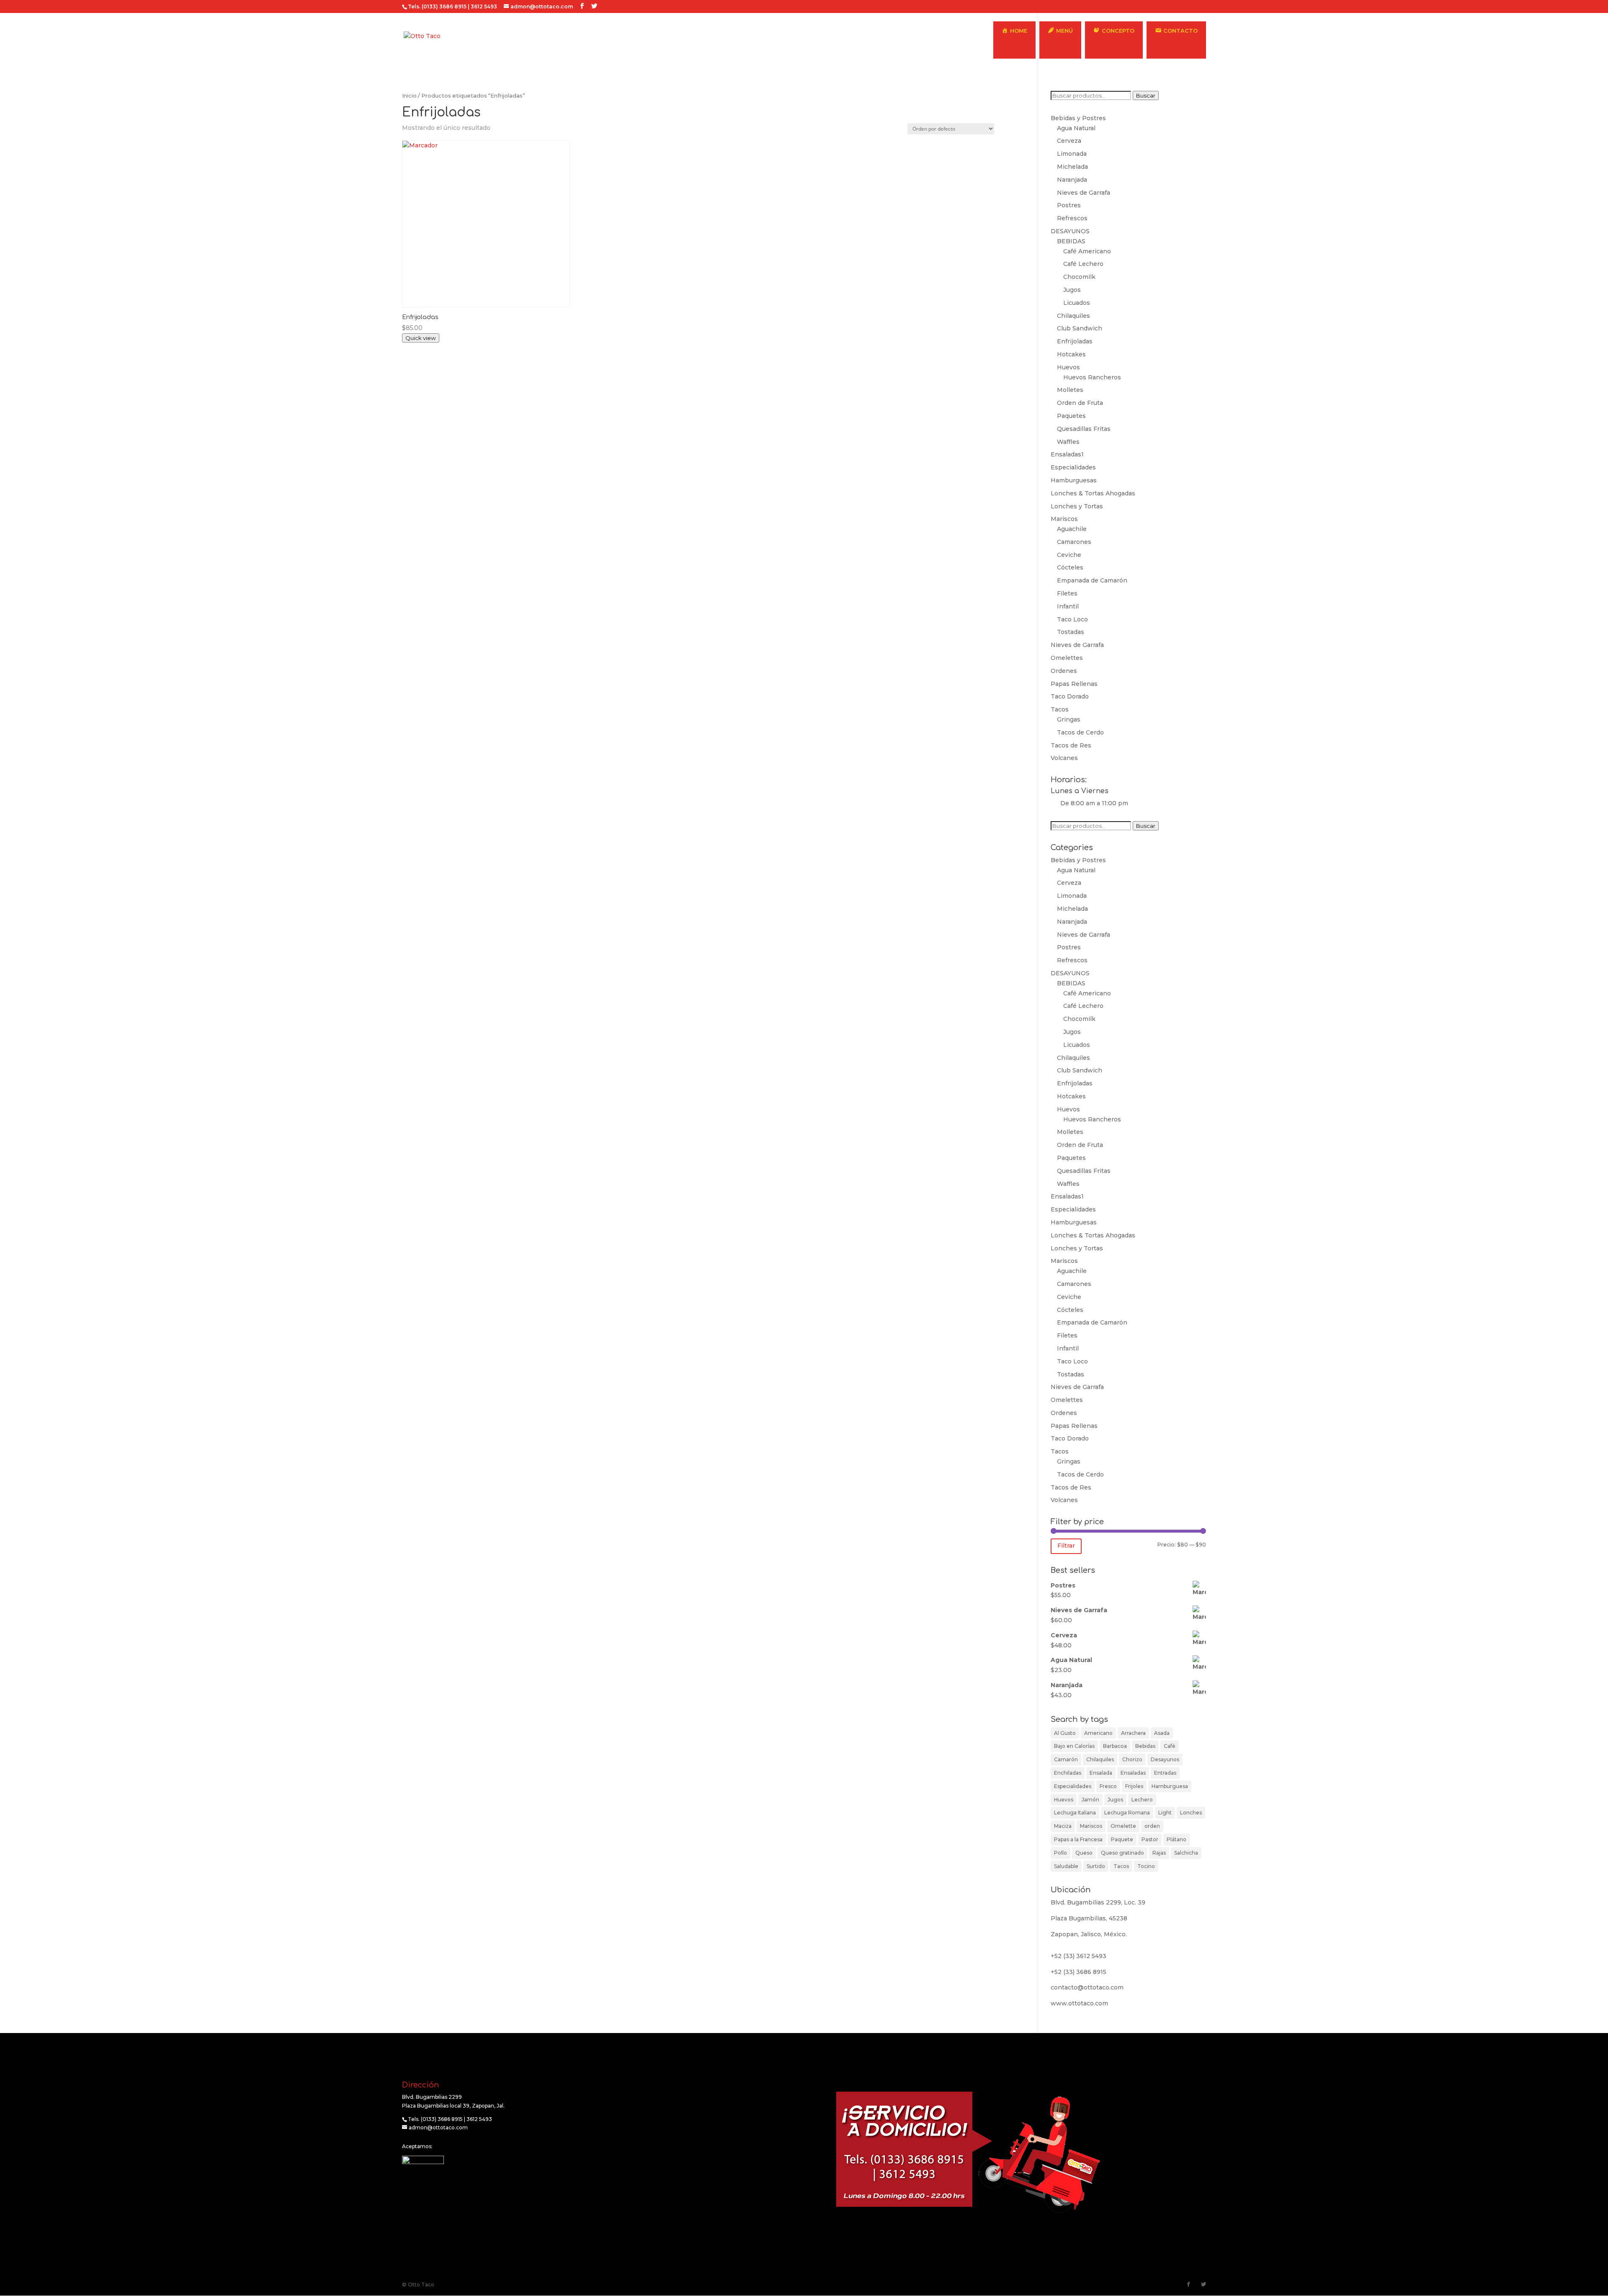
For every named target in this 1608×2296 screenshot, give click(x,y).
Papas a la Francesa (1078, 1839)
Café (1170, 1746)
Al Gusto (1065, 1733)
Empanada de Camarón (1092, 580)
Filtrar (1066, 1546)
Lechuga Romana (1127, 1813)
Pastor (1150, 1839)
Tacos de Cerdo (1080, 732)
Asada (1162, 1733)
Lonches (1191, 1813)
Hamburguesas (1074, 480)
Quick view (421, 338)
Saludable (1066, 1866)
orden (1152, 1826)
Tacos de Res (1071, 745)
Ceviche (1069, 555)
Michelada (1072, 167)
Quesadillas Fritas (1084, 429)
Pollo (1060, 1853)
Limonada (1072, 154)
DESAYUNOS (1070, 231)
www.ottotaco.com (1079, 2003)
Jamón (1090, 1800)
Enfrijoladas (1075, 341)
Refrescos (1072, 218)
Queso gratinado (1122, 1853)
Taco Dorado (1070, 696)
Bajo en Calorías (1074, 1746)
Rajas (1159, 1853)
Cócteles (1070, 567)
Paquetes (1071, 416)
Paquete (1122, 1839)
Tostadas (1071, 632)
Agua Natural (1076, 128)
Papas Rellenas (1074, 684)
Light (1165, 1813)
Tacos (1060, 709)
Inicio (409, 96)
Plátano (1176, 1839)
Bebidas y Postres (1078, 118)
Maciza (1063, 1826)
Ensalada (1101, 1773)
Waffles (1068, 442)
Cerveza (1069, 141)
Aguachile (1072, 529)
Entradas (1165, 1773)
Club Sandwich (1080, 328)
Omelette (1123, 1826)
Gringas (1069, 719)
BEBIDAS (1071, 241)
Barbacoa (1115, 1746)
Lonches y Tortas (1077, 506)
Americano (1098, 1733)
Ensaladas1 (1067, 454)
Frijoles (1134, 1786)
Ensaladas (1133, 1773)
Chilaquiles (1073, 316)
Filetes (1067, 593)
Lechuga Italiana (1075, 1813)
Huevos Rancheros (1092, 377)
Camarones (1074, 542)
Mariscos (1064, 519)
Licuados (1077, 303)
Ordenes (1064, 671)
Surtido (1096, 1866)
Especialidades (1073, 467)
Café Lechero (1083, 264)
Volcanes (1064, 758)
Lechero (1142, 1800)
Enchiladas (1068, 1773)
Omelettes (1067, 658)
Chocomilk (1079, 277)
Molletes (1070, 390)
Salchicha (1186, 1853)
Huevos (1068, 367)
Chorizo (1132, 1759)
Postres (1069, 205)
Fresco (1108, 1786)
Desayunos (1165, 1759)
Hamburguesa (1170, 1786)
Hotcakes (1071, 354)
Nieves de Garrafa (1084, 193)
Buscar (1146, 95)
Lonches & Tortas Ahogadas (1093, 493)
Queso (1084, 1853)
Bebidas (1145, 1746)
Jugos (1072, 290)
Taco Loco (1072, 619)
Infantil (1068, 606)
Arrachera (1133, 1733)
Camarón (1066, 1759)
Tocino (1146, 1866)
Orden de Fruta (1080, 403)
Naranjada (1072, 180)
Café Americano (1087, 251)
